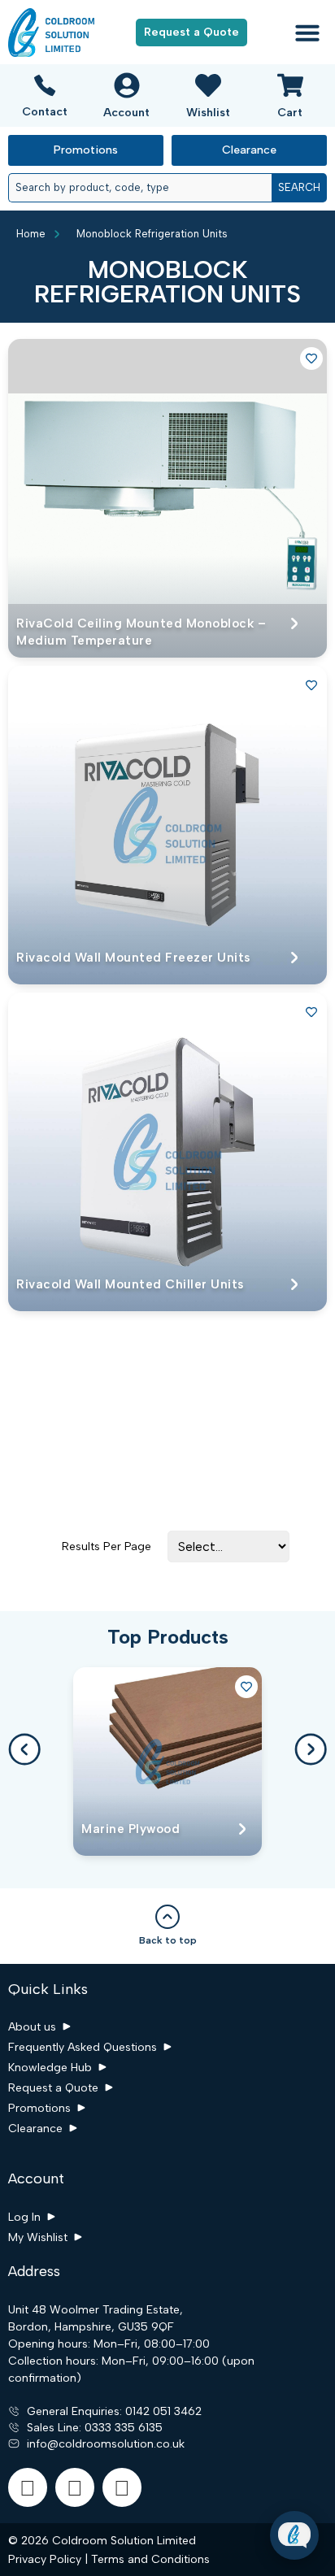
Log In (24, 2217)
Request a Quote (53, 2088)
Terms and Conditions (150, 2559)
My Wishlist (38, 2237)
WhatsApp (197, 2494)
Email (184, 2441)
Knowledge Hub (50, 2068)
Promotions (39, 2108)
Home (31, 234)
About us (32, 2027)
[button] (307, 33)
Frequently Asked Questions (83, 2047)
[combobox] (140, 188)
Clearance (35, 2129)
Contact (45, 112)
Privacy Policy (45, 2559)
